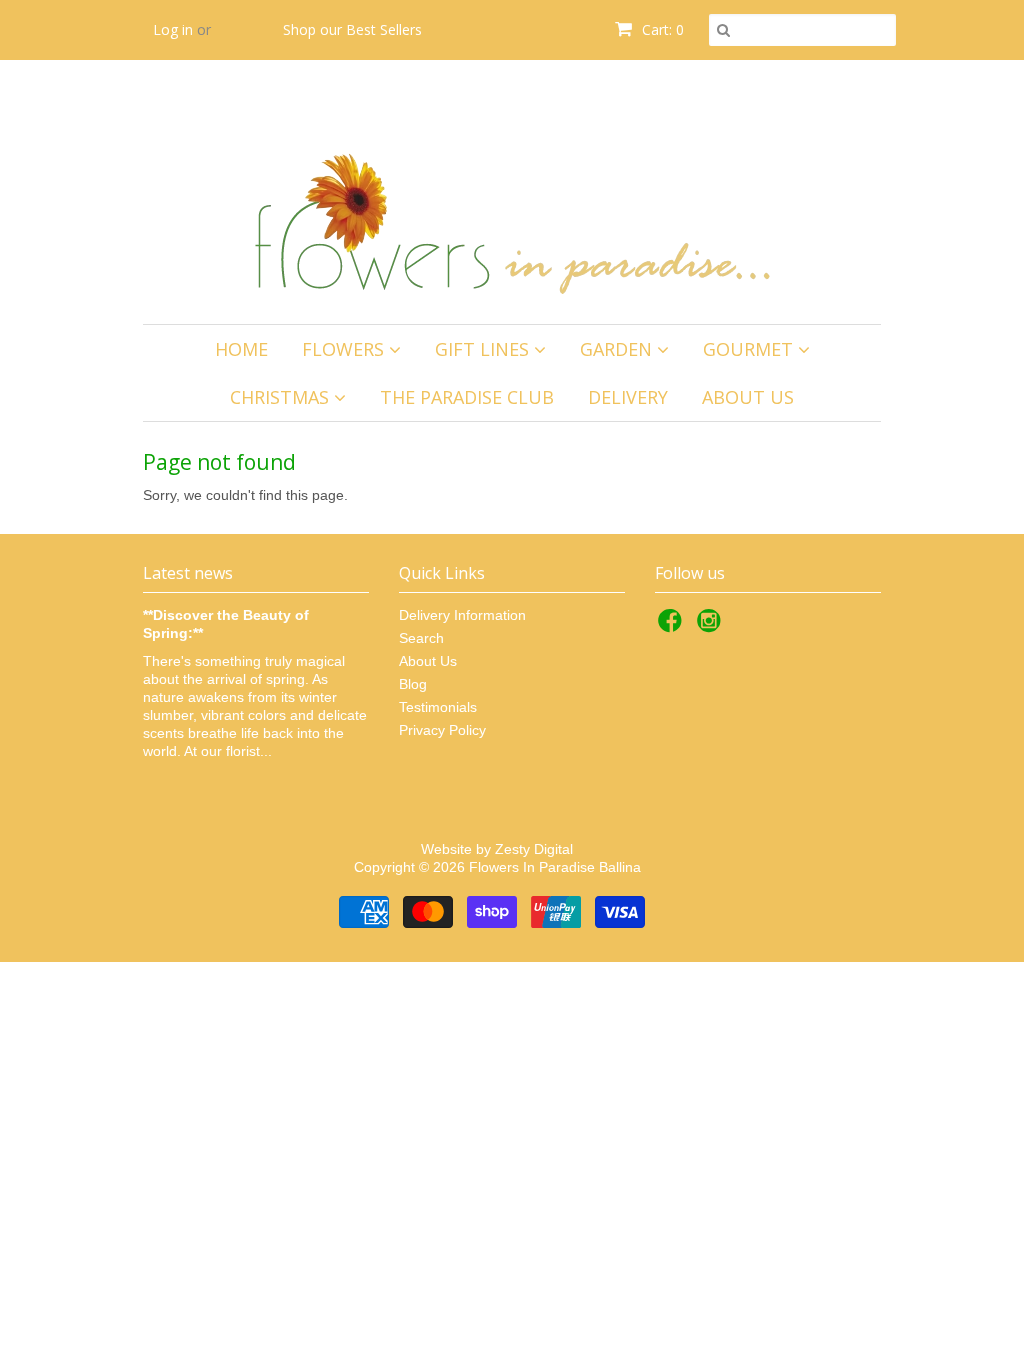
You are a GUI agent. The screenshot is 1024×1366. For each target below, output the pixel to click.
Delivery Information (462, 615)
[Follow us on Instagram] (712, 626)
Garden (618, 349)
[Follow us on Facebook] (673, 626)
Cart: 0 (661, 29)
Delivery (628, 397)
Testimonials (438, 707)
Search (421, 638)
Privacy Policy (442, 730)
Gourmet (750, 349)
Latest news (188, 573)
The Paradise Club (467, 397)
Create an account (212, 89)
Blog (413, 684)
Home (241, 349)
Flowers (345, 349)
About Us (748, 397)
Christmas (282, 397)
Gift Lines (484, 349)
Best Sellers (384, 29)
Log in (173, 29)
